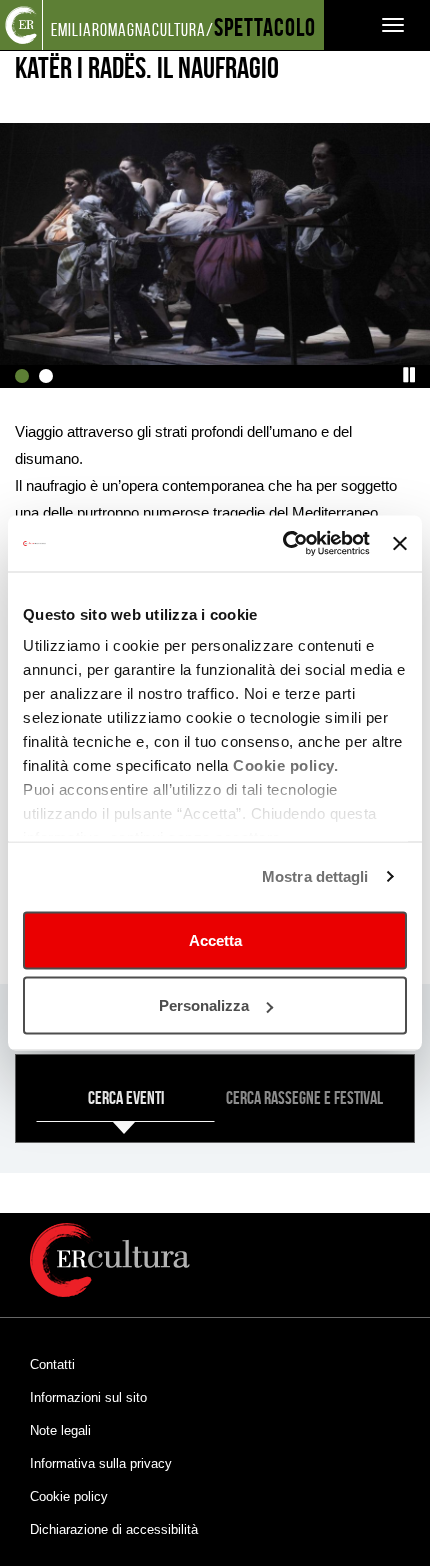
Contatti (52, 1364)
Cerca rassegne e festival (304, 1098)
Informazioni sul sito (88, 1397)
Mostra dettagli (315, 876)
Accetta (215, 939)
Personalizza (204, 1005)
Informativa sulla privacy (101, 1463)
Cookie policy (69, 1496)
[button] (410, 375)
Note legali (60, 1430)
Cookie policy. (285, 765)
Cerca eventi (126, 1098)
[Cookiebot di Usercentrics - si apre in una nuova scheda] (283, 544)
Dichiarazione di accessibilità (114, 1529)
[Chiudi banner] (400, 543)
